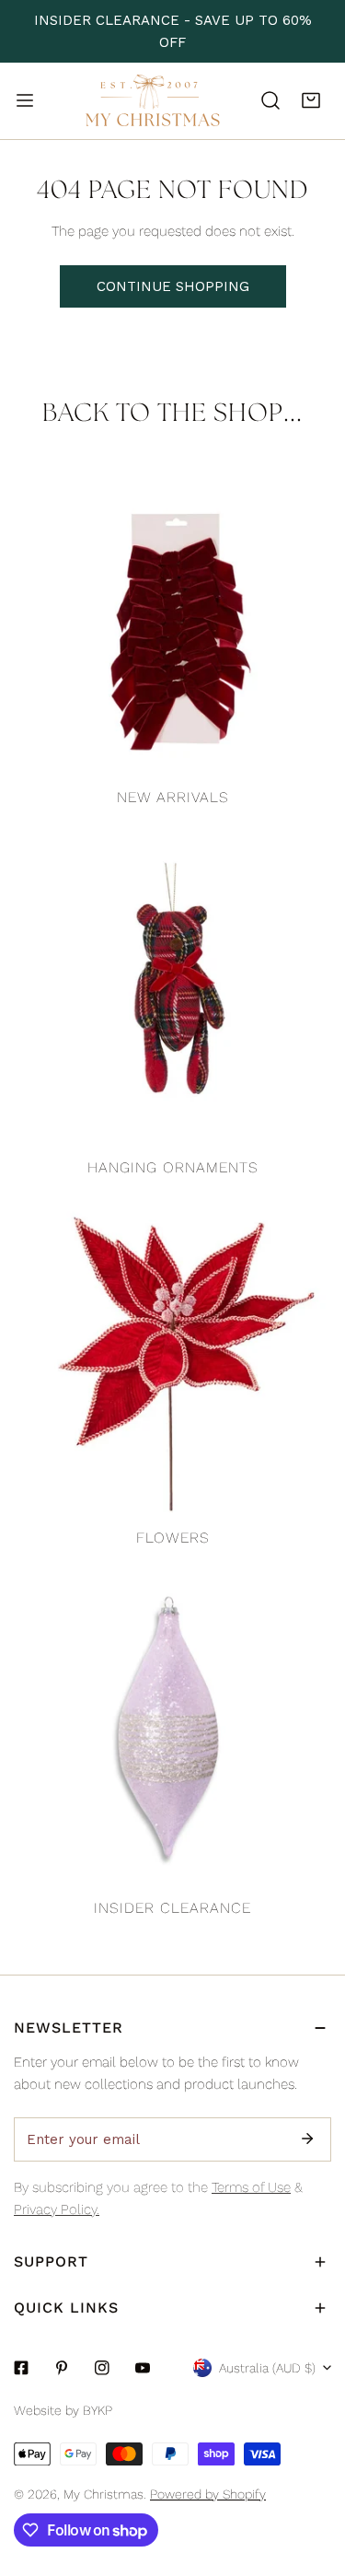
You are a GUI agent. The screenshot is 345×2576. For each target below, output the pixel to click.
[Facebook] (21, 2368)
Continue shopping (173, 286)
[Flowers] (172, 1359)
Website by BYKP (63, 2410)
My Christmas (103, 2494)
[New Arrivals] (172, 618)
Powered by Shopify (208, 2494)
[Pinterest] (62, 2368)
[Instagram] (102, 2368)
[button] (311, 100)
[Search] (270, 100)
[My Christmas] (153, 101)
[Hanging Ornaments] (172, 989)
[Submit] (307, 2139)
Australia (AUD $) (267, 2368)
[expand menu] (25, 100)
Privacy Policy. (57, 2209)
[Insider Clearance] (172, 1729)
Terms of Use (251, 2187)
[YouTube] (143, 2368)
